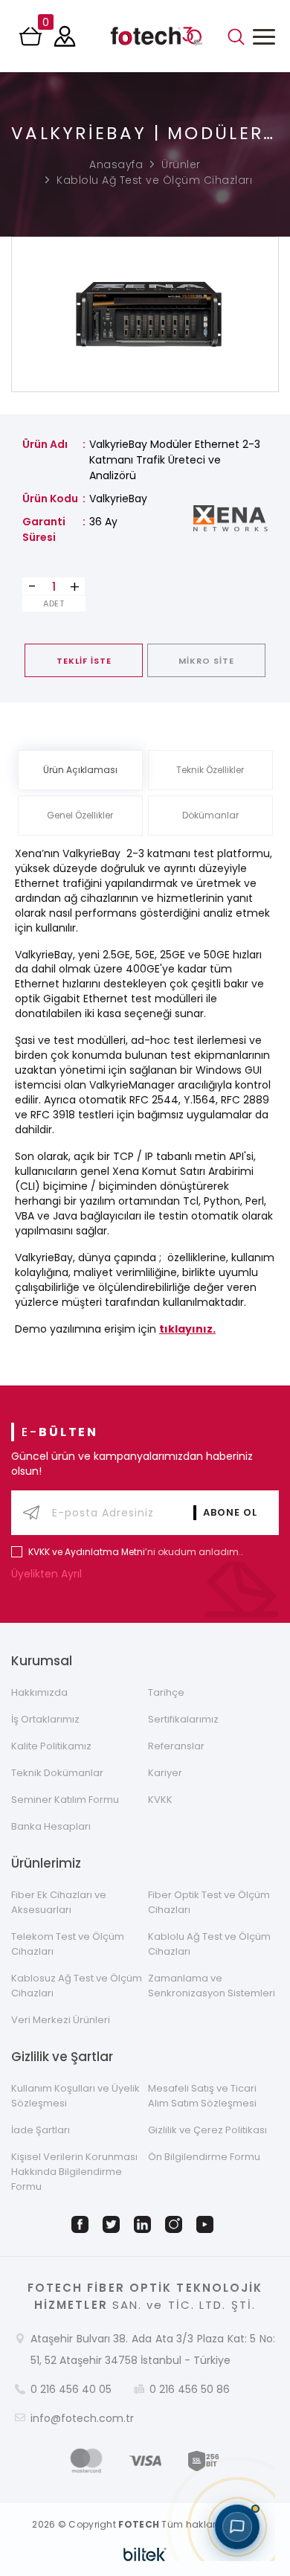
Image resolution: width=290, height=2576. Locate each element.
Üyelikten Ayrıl (48, 1574)
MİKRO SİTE (206, 661)
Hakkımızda (39, 1692)
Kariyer (165, 1773)
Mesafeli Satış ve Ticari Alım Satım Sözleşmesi (202, 2096)
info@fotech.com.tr (82, 2418)
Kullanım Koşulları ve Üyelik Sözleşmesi (75, 2096)
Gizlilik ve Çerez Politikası (207, 2130)
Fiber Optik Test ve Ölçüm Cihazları (209, 1902)
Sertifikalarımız (183, 1719)
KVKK (160, 1800)
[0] (32, 41)
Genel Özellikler (80, 815)
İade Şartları (41, 2130)
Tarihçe (166, 1692)
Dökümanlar (210, 815)
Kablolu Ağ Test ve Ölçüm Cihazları (154, 180)
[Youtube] (207, 2224)
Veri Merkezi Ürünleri (61, 2020)
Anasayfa (116, 164)
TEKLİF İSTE (84, 661)
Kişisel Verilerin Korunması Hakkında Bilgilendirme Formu (74, 2172)
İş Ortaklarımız (45, 1719)
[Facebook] (83, 2224)
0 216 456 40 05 (71, 2389)
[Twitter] (114, 2224)
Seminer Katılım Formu (65, 1800)
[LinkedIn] (145, 2224)
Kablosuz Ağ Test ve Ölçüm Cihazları (77, 1986)
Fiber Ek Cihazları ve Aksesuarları (59, 1902)
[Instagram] (176, 2224)
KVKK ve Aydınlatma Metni (87, 1552)
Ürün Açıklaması (80, 770)
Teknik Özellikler (210, 770)
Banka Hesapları (51, 1826)
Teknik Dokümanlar (57, 1773)
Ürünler (181, 164)
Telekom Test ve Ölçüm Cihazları (68, 1944)
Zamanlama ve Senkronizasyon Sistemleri (212, 1986)
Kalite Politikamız (51, 1746)
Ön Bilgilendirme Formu (204, 2157)
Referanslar (176, 1746)
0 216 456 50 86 (190, 2389)
